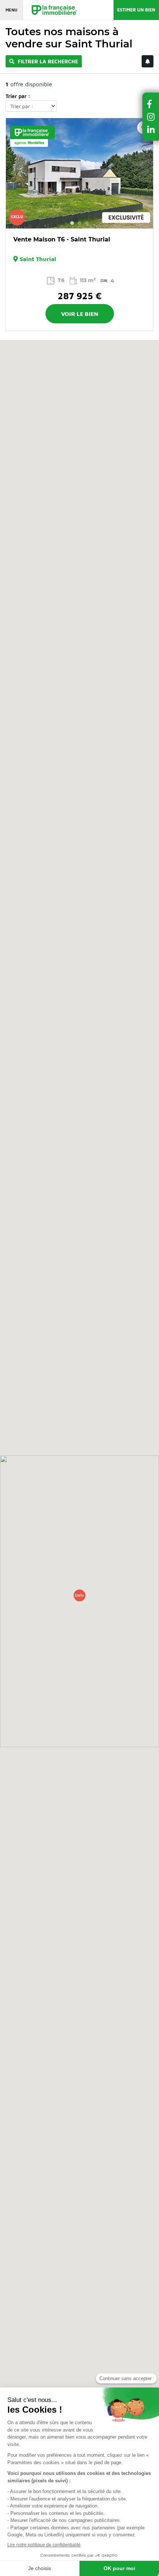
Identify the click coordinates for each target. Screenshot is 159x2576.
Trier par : (18, 96)
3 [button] (87, 223)
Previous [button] (16, 173)
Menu (11, 10)
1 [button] (72, 223)
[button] (79, 1595)
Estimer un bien (136, 10)
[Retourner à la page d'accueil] (51, 10)
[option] (79, 173)
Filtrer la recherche (47, 61)
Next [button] (143, 173)
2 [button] (79, 223)
